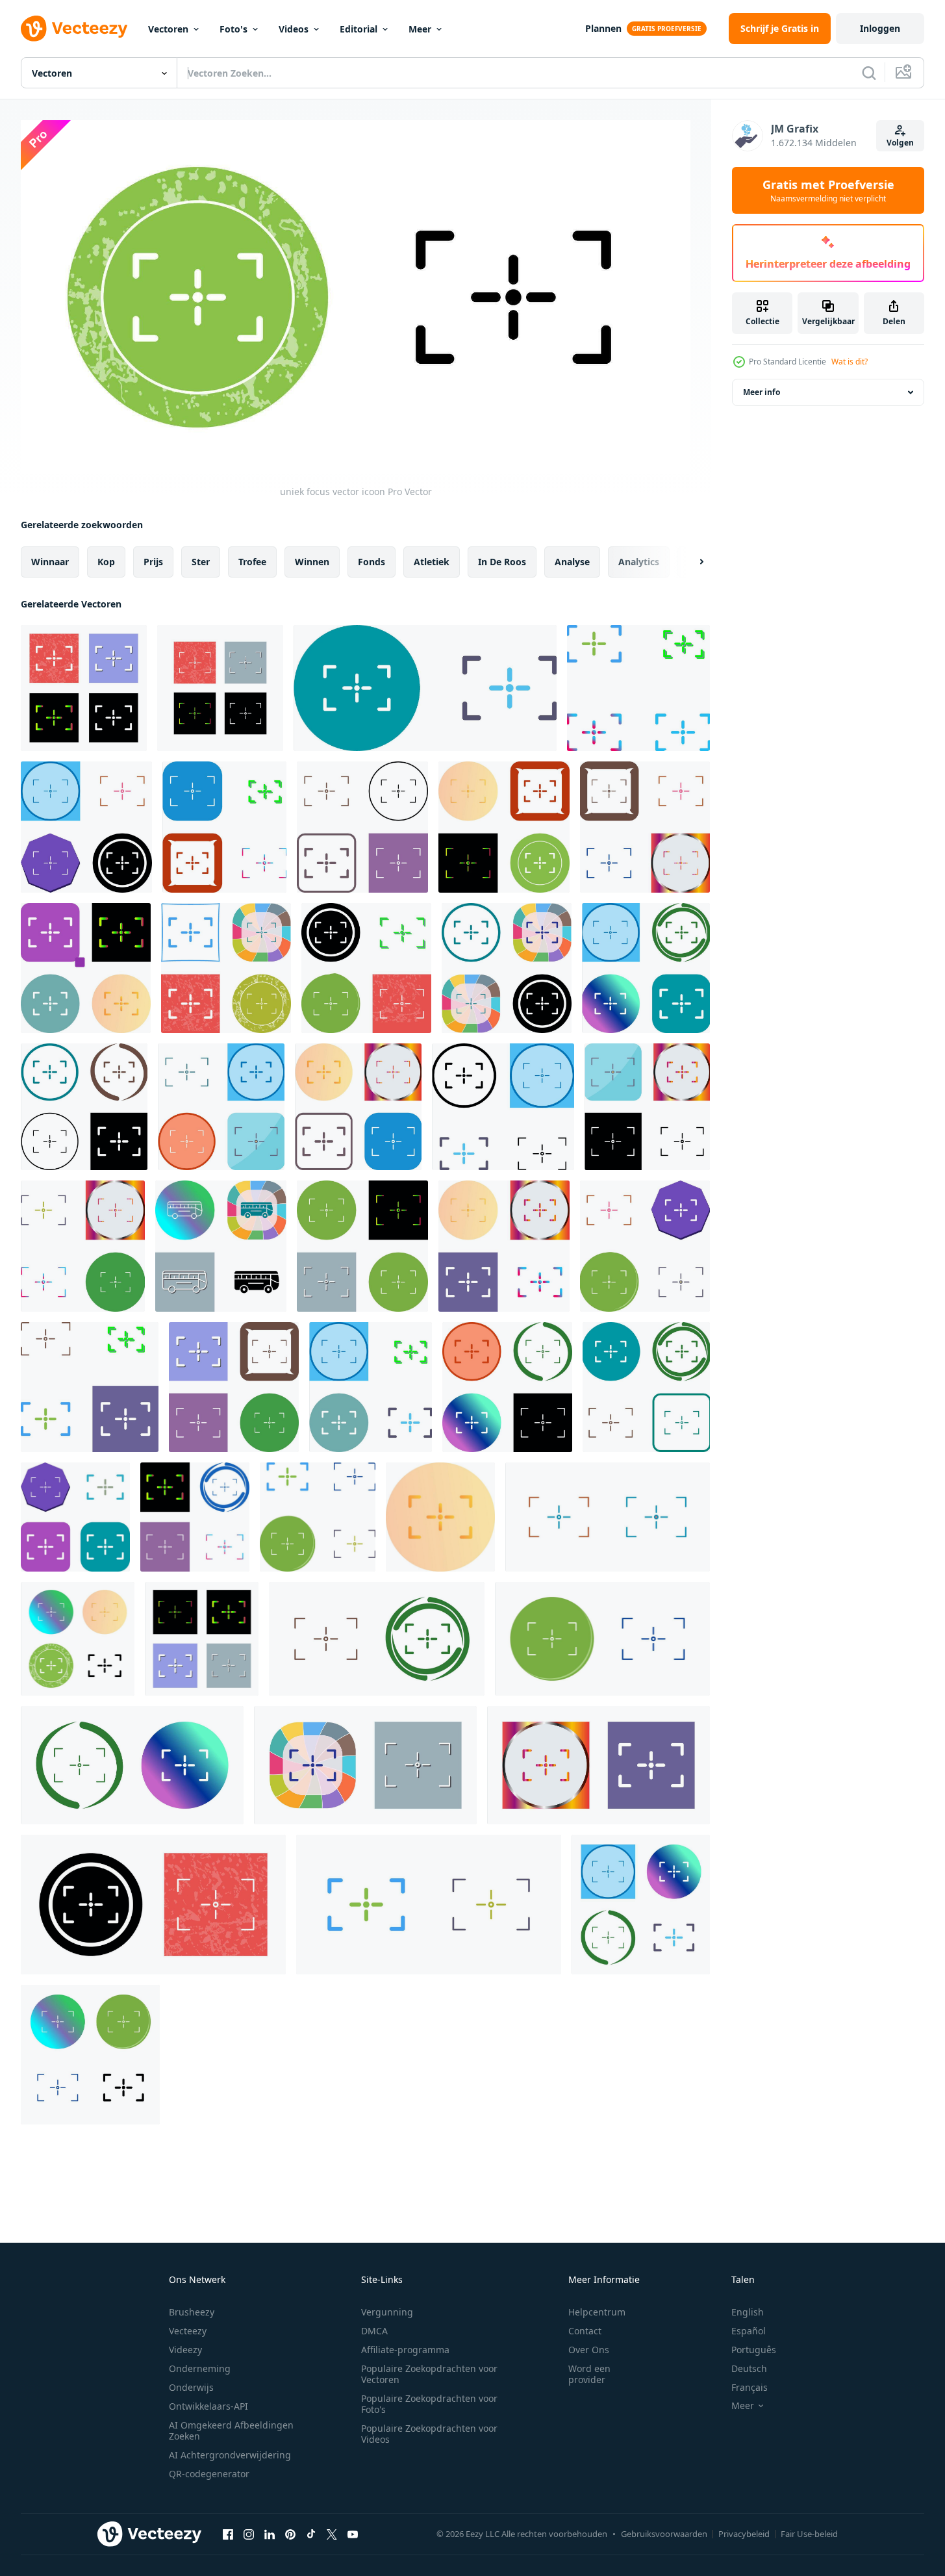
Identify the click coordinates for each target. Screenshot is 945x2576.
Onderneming (200, 2368)
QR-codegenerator (209, 2474)
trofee (252, 562)
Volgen (900, 143)
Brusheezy (192, 2312)
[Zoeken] (869, 73)
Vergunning (387, 2312)
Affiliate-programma (405, 2350)
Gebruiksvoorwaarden (664, 2534)
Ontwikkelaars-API (208, 2406)
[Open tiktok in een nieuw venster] (311, 2534)
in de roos (502, 562)
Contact (585, 2331)
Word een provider (589, 2374)
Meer (420, 29)
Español (749, 2331)
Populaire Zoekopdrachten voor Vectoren (429, 2374)
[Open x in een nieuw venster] (332, 2534)
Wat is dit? (850, 362)
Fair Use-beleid (809, 2534)
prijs (153, 562)
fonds (372, 562)
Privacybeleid (744, 2534)
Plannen (603, 28)
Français (750, 2387)
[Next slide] (690, 562)
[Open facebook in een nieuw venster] (228, 2534)
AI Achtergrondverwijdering (230, 2455)
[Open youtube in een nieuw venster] (353, 2534)
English (748, 2312)
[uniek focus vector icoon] (84, 688)
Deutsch (749, 2368)
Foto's (233, 29)
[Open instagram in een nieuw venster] (249, 2534)
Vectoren (168, 29)
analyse (572, 562)
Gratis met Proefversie (828, 190)
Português (754, 2350)
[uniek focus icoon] (226, 968)
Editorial (359, 29)
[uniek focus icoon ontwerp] (425, 688)
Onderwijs (191, 2387)
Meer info (762, 392)
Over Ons (589, 2350)
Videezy (185, 2350)
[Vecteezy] (74, 29)
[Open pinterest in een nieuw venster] (290, 2534)
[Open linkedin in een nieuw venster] (270, 2534)
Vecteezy (188, 2331)
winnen (312, 562)
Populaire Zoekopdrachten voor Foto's (429, 2404)
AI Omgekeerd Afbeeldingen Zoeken (231, 2430)
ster (201, 562)
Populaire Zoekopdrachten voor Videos (429, 2434)
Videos (294, 29)
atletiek (432, 562)
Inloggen (880, 28)
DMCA (374, 2331)
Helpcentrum (597, 2312)
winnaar (50, 562)
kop (106, 562)
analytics (639, 562)
